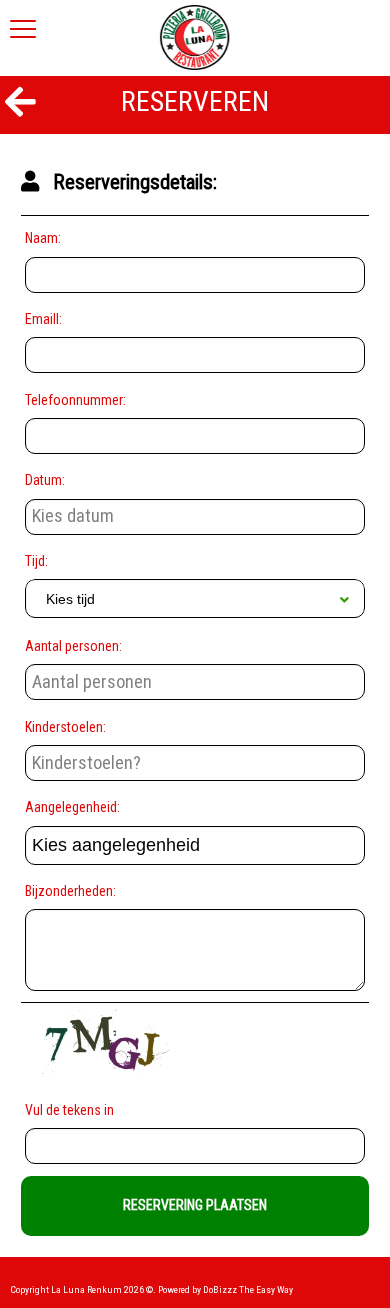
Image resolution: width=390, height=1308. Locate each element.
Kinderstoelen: (65, 727)
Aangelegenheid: (72, 807)
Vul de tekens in (72, 1110)
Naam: (43, 238)
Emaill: (43, 319)
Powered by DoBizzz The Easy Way (225, 1289)
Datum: (45, 480)
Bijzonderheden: (70, 891)
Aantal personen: (73, 646)
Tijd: (36, 561)
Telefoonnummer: (75, 400)
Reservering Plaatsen (195, 1205)
